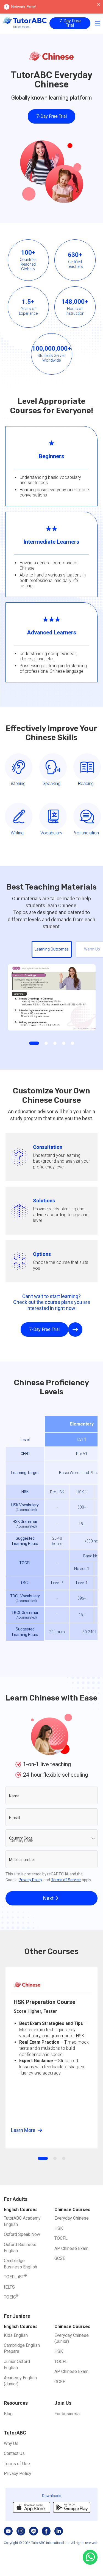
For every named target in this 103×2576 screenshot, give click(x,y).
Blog (8, 2414)
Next (48, 1898)
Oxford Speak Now (22, 2234)
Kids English (16, 2335)
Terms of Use (17, 2464)
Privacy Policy (30, 1880)
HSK (59, 2228)
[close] (99, 5)
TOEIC (11, 2297)
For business (67, 2414)
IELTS (9, 2287)
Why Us (11, 2443)
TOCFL (61, 2238)
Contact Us (14, 2453)
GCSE (60, 2258)
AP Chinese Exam (71, 2248)
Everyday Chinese (72, 2218)
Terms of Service (66, 1880)
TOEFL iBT (15, 2277)
